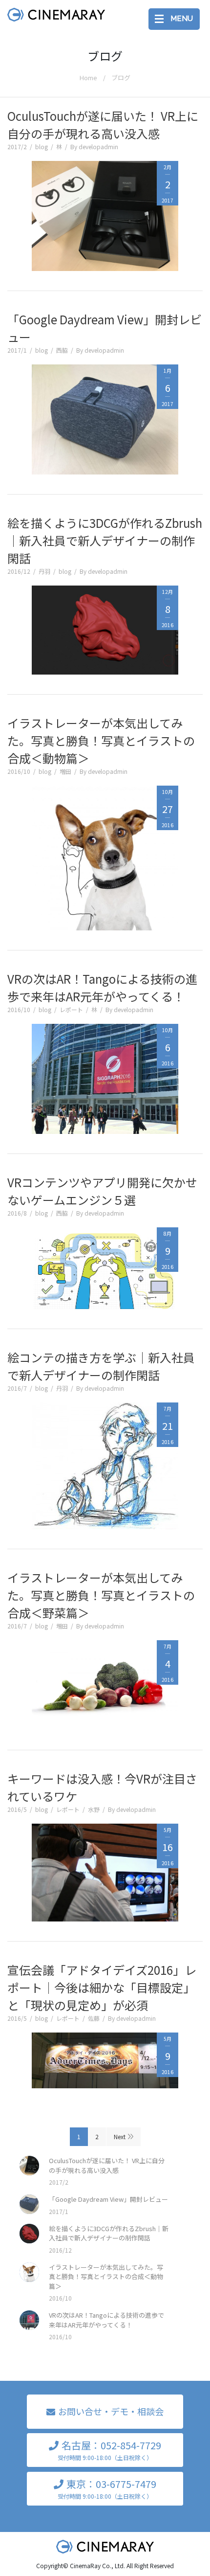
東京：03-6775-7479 (107, 2488)
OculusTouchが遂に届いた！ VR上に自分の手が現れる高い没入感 (103, 124)
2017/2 (17, 147)
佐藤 (94, 2018)
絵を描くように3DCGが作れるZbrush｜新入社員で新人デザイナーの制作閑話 (105, 540)
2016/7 (17, 1388)
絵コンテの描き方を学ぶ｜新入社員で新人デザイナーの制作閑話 (101, 1366)
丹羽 (44, 571)
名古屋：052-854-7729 (109, 2450)
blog (42, 147)
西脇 (62, 350)
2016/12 (19, 571)
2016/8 (17, 1213)
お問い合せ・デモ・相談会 (111, 2411)
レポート (71, 1009)
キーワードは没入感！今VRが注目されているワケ (102, 1787)
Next (120, 2136)
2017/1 (17, 350)
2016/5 (17, 1809)
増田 (65, 771)
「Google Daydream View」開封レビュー (105, 328)
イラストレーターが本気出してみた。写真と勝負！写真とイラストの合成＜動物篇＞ (101, 740)
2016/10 (19, 771)
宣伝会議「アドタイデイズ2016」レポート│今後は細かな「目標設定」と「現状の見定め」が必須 (102, 1987)
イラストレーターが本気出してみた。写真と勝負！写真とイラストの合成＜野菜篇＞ (101, 1595)
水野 (94, 1809)
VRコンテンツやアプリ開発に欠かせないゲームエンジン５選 (102, 1191)
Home (88, 78)
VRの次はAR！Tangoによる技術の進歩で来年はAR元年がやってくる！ (102, 987)
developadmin (98, 147)
